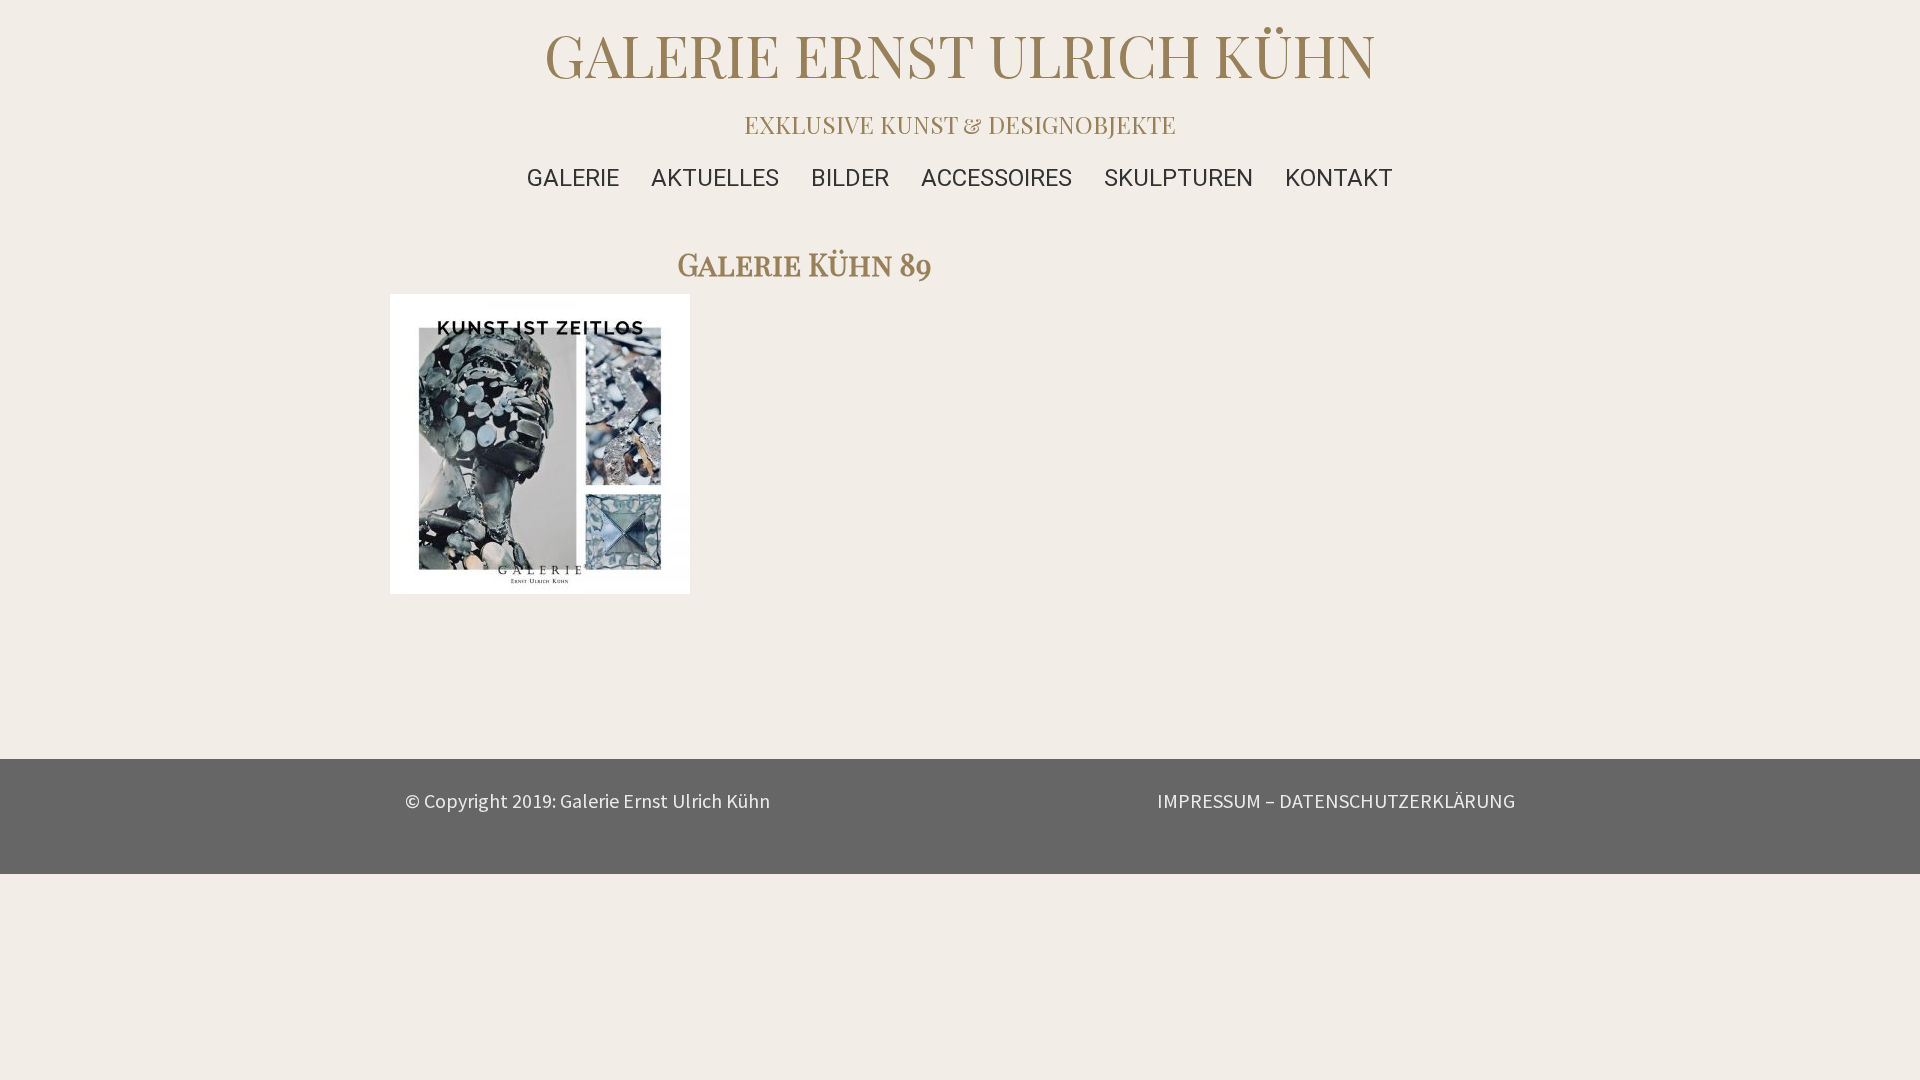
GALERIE (573, 178)
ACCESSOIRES (996, 178)
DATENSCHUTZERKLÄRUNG (1397, 800)
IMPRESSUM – (1216, 800)
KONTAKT (1339, 178)
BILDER (850, 178)
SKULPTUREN (1178, 178)
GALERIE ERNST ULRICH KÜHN (960, 54)
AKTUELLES (715, 178)
